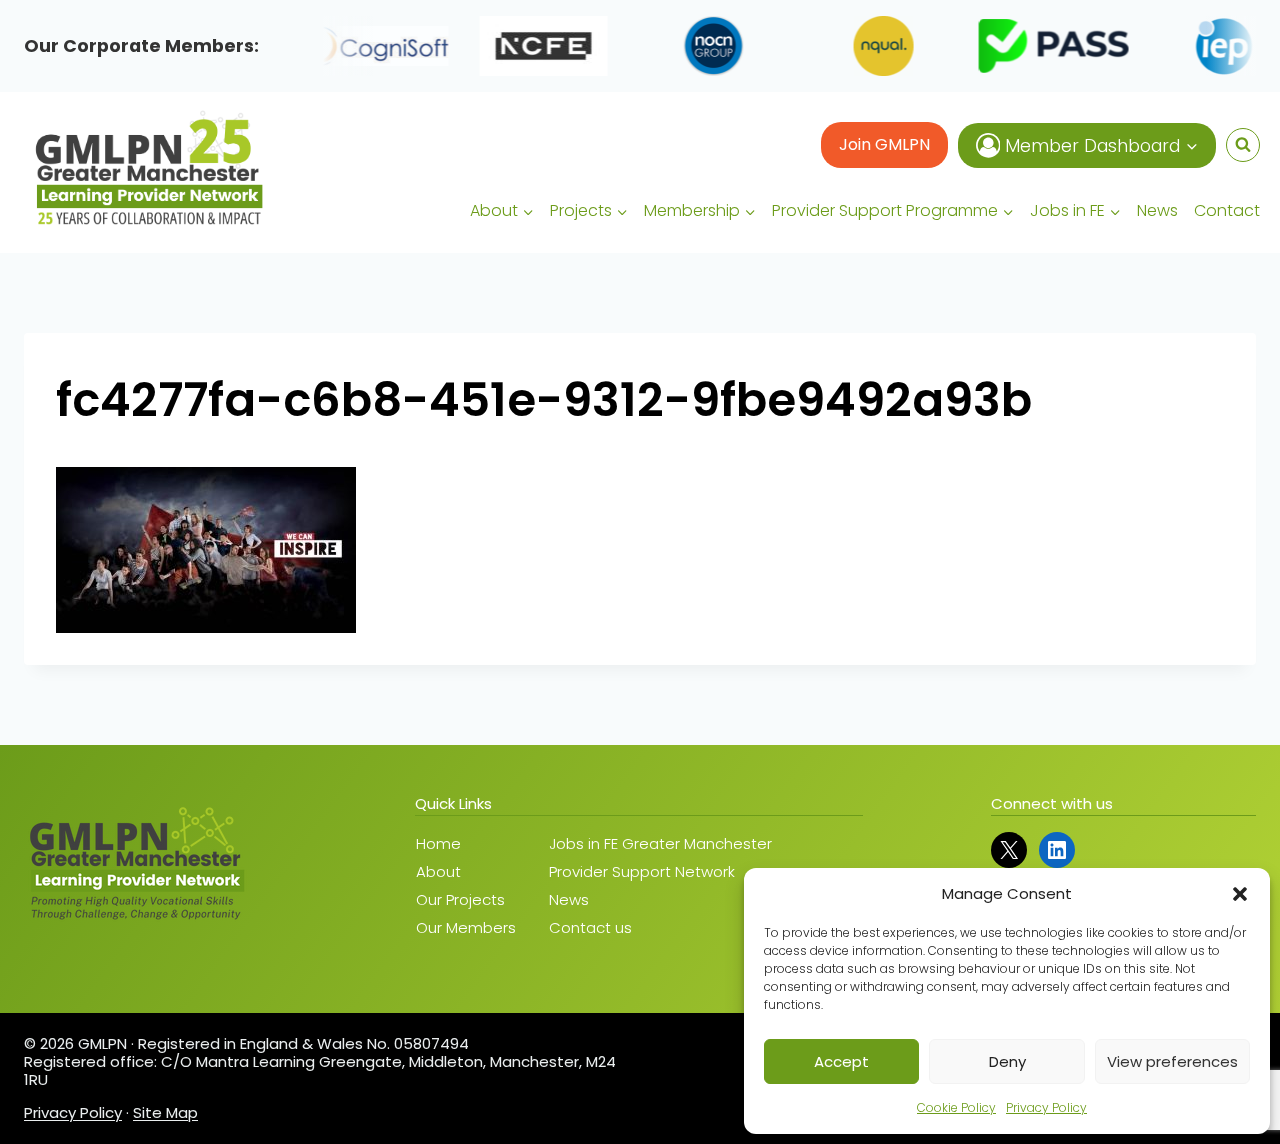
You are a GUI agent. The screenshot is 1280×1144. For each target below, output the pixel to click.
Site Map (165, 1112)
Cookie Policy (956, 1107)
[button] (1240, 894)
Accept (841, 1061)
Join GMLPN (884, 144)
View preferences (1172, 1061)
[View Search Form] (1243, 145)
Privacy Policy (1046, 1107)
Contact (1227, 210)
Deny (1007, 1061)
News (1157, 210)
